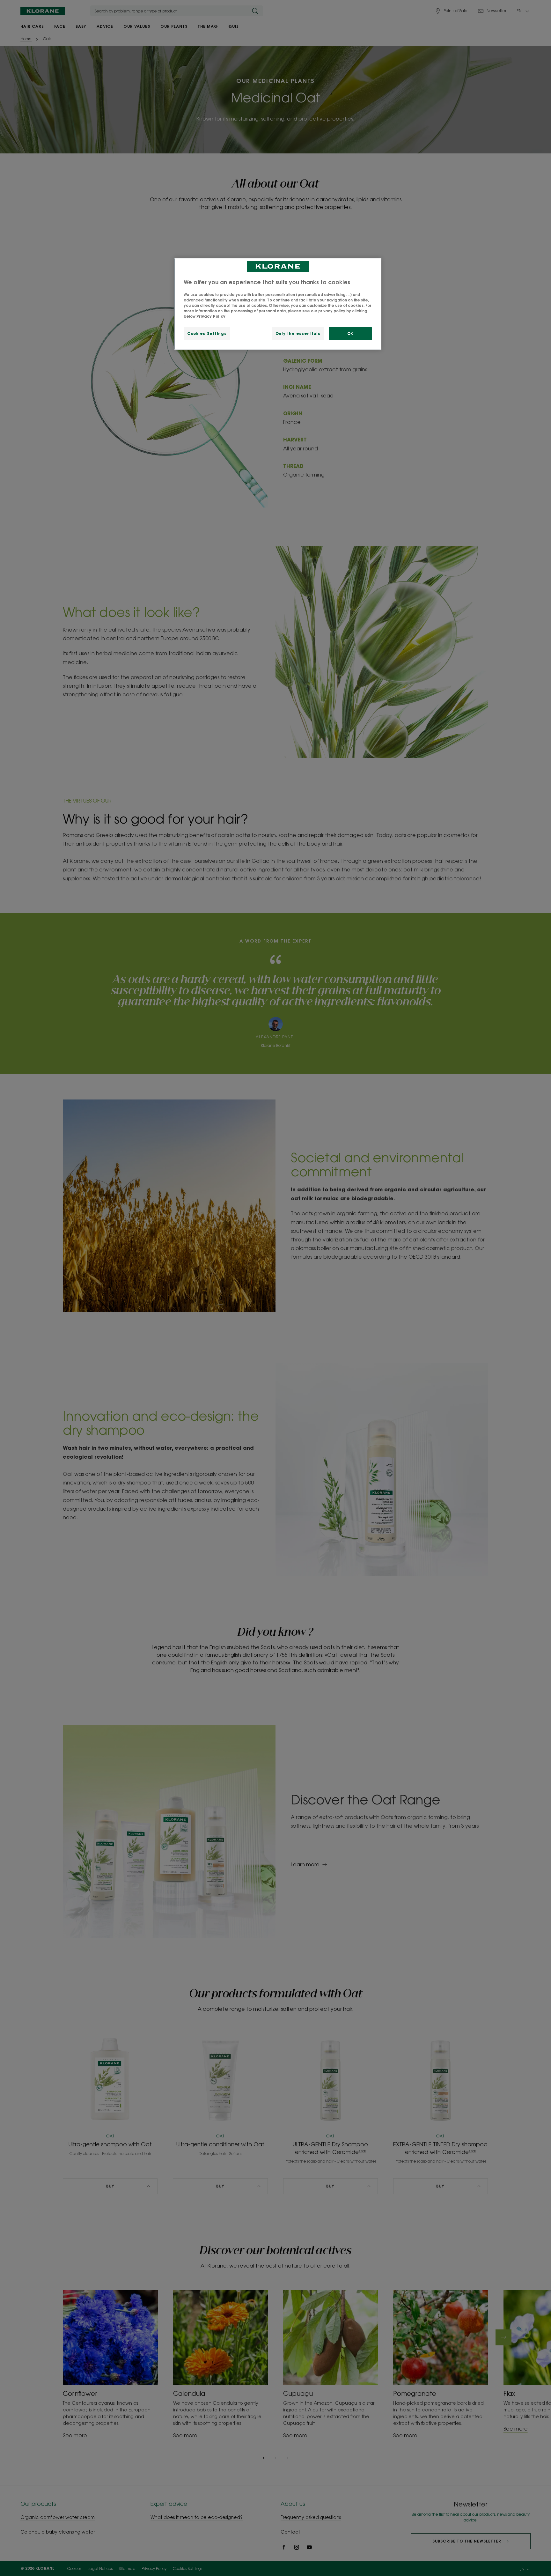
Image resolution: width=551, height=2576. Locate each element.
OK (350, 333)
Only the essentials (298, 333)
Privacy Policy (211, 316)
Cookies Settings (207, 333)
